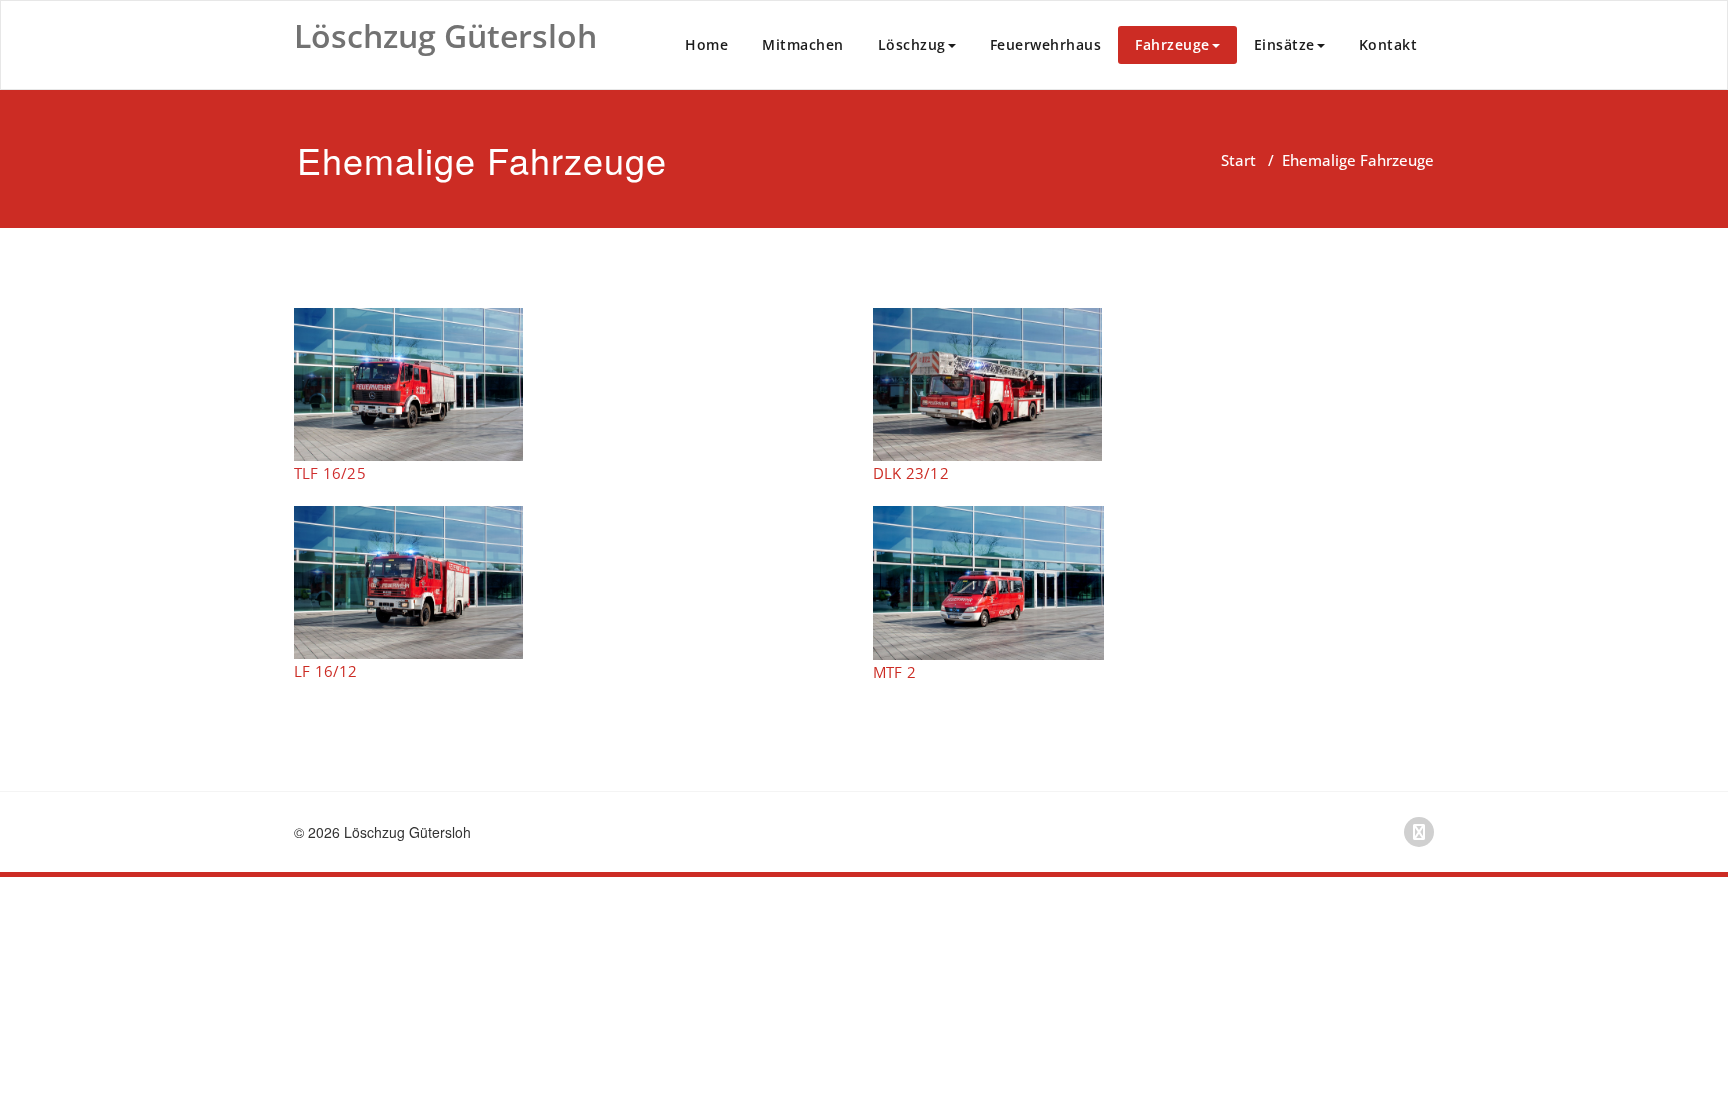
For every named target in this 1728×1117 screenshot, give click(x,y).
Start (1238, 160)
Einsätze (1284, 44)
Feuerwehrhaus (1046, 44)
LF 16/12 (326, 671)
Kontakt (1388, 44)
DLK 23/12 (911, 473)
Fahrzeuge (1172, 44)
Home (706, 44)
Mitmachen (803, 44)
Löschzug (912, 44)
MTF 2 (894, 672)
